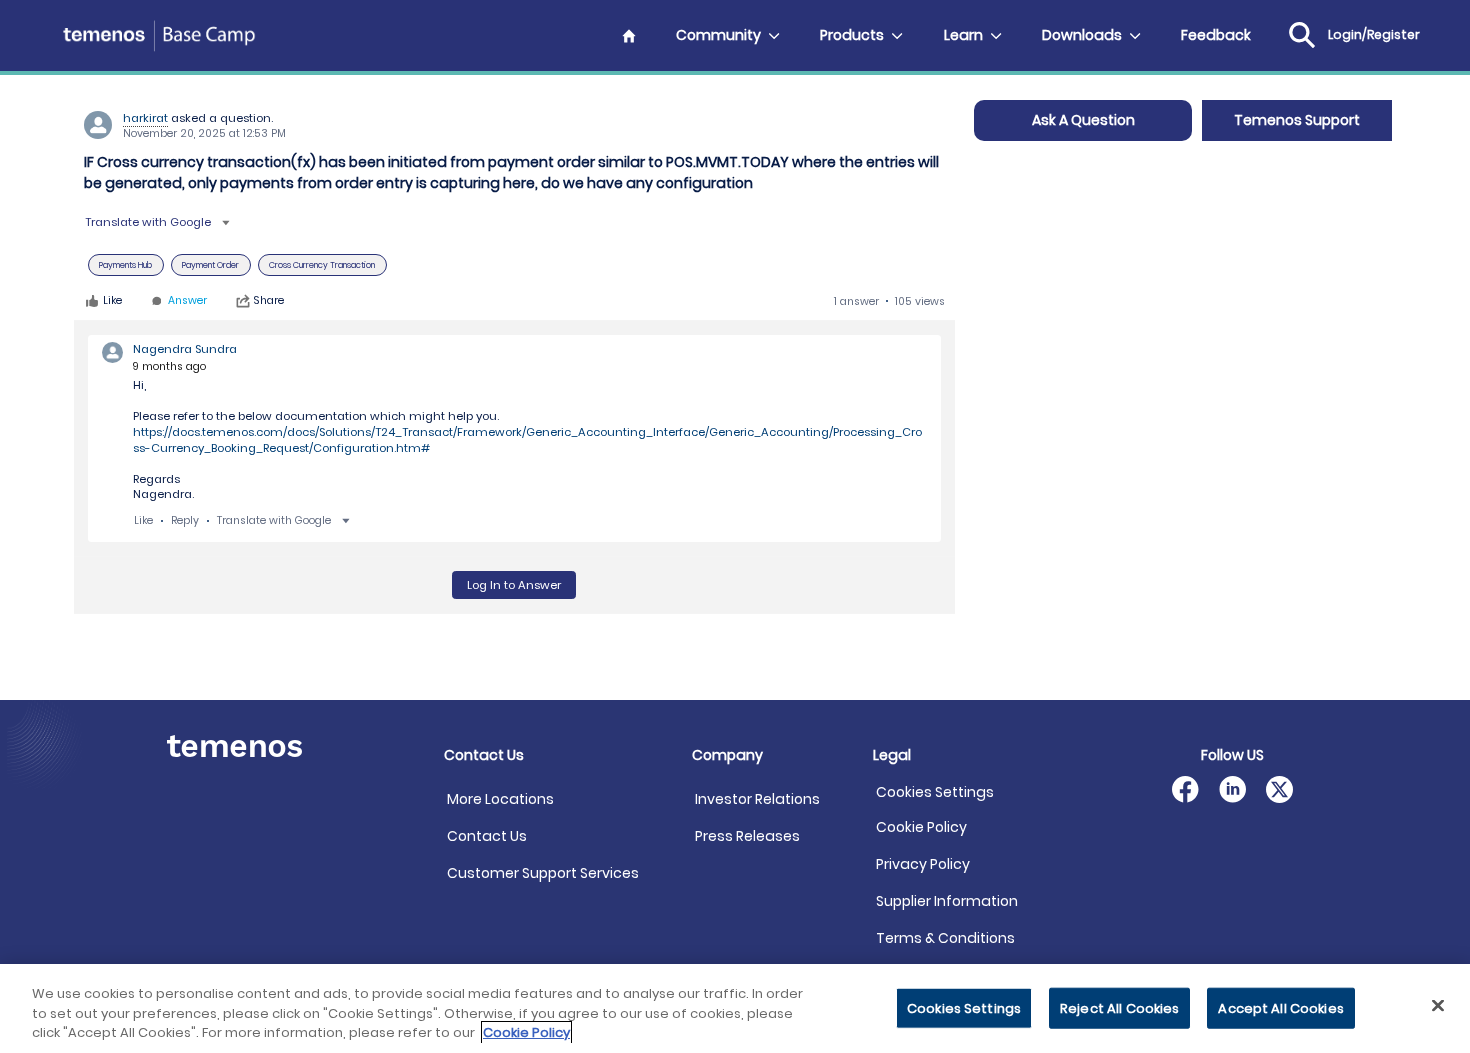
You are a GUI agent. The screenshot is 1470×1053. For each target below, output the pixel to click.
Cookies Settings (935, 792)
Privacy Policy (923, 864)
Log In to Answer (514, 585)
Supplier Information (947, 901)
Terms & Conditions (945, 938)
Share (269, 301)
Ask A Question (1083, 120)
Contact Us (487, 836)
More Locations (500, 799)
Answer (187, 301)
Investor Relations (757, 799)
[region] (735, 1008)
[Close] (1438, 1005)
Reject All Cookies (1119, 1007)
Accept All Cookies (1280, 1007)
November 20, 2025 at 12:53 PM (204, 133)
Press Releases (747, 836)
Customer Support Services (543, 873)
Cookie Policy (921, 827)
